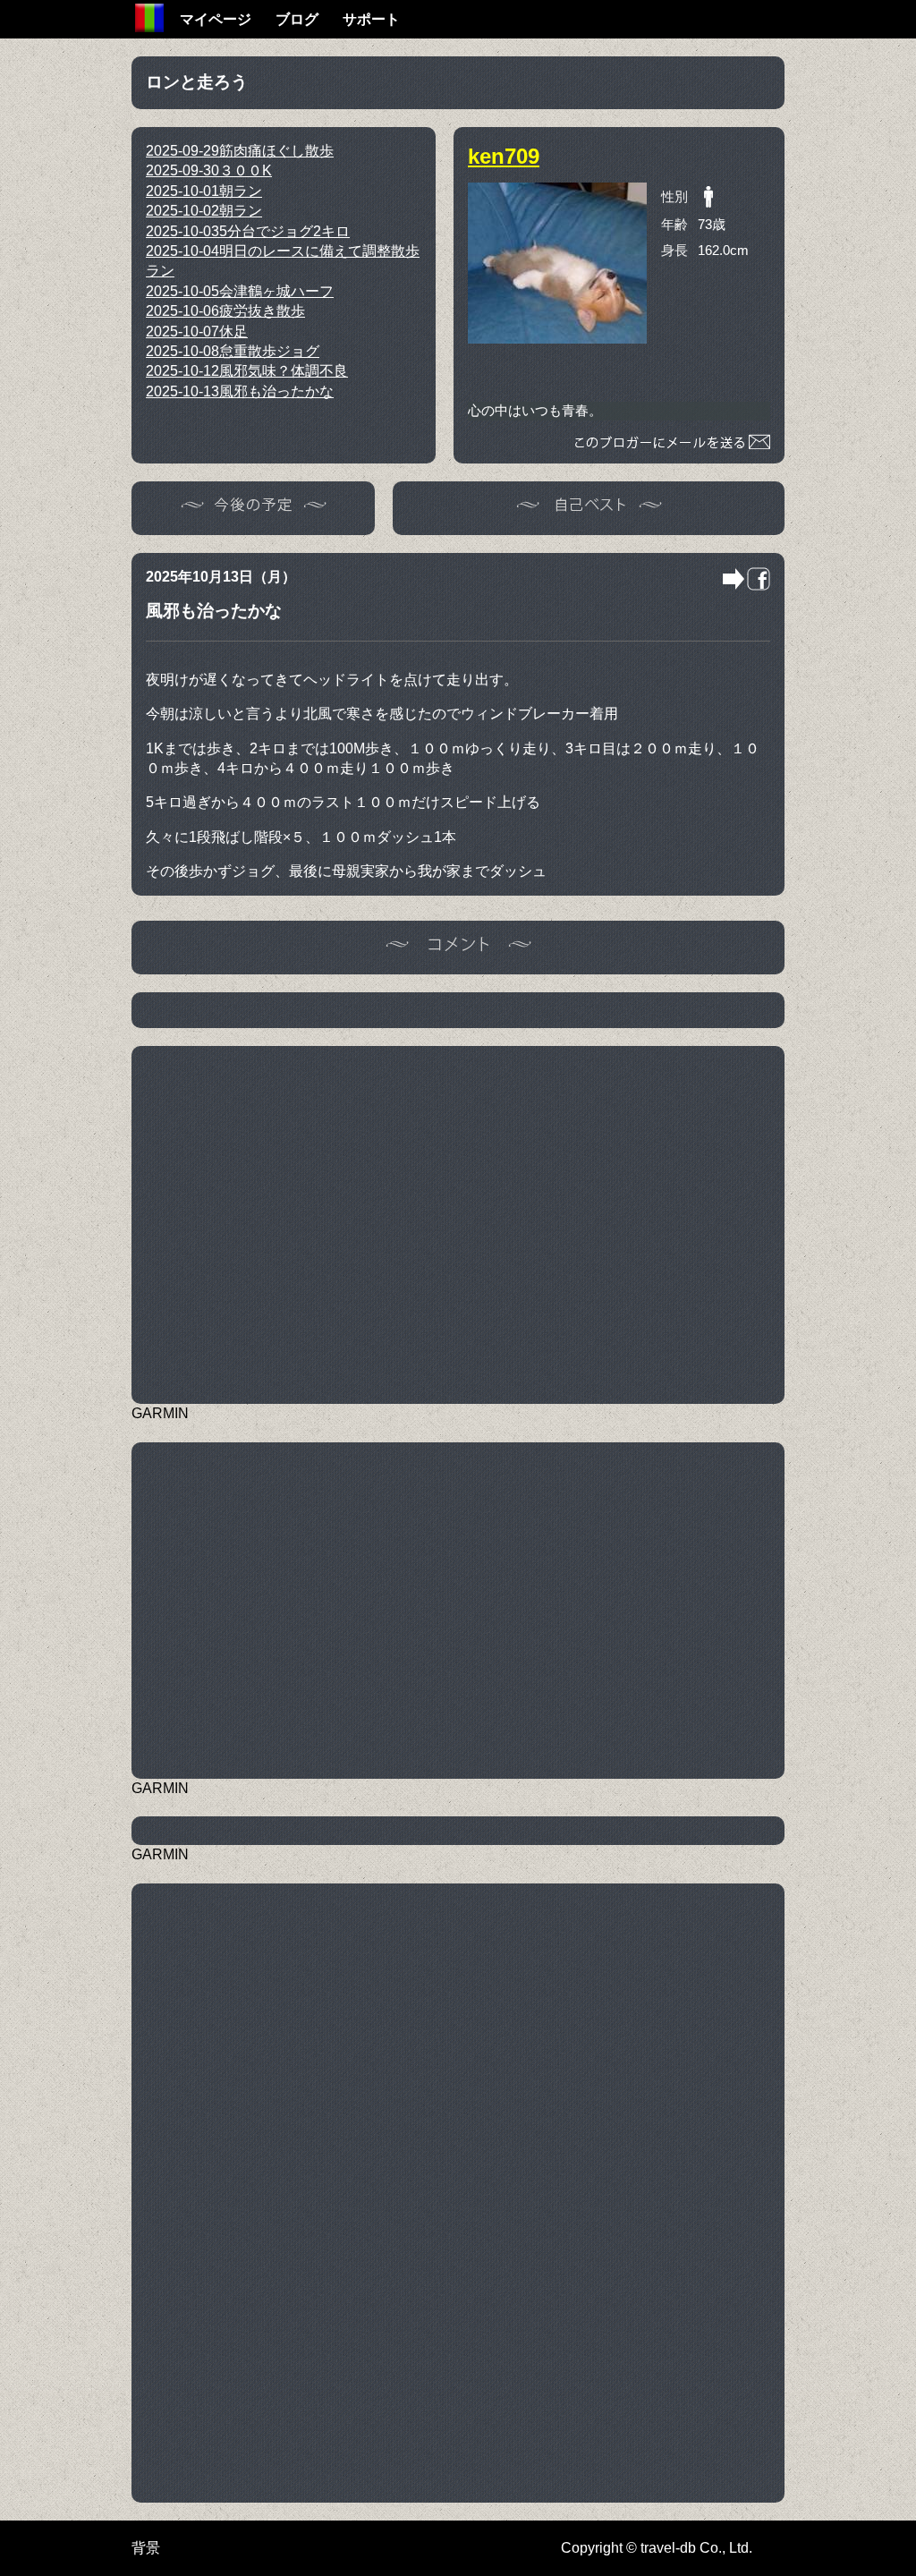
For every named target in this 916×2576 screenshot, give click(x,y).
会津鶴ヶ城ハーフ (240, 291)
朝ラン (204, 191)
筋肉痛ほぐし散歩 (240, 151)
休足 (197, 332)
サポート (371, 19)
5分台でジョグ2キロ (248, 231)
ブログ (297, 19)
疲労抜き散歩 (225, 311)
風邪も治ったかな (240, 391)
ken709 (504, 156)
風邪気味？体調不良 (247, 371)
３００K (209, 170)
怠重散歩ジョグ (233, 351)
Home (149, 18)
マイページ (216, 19)
